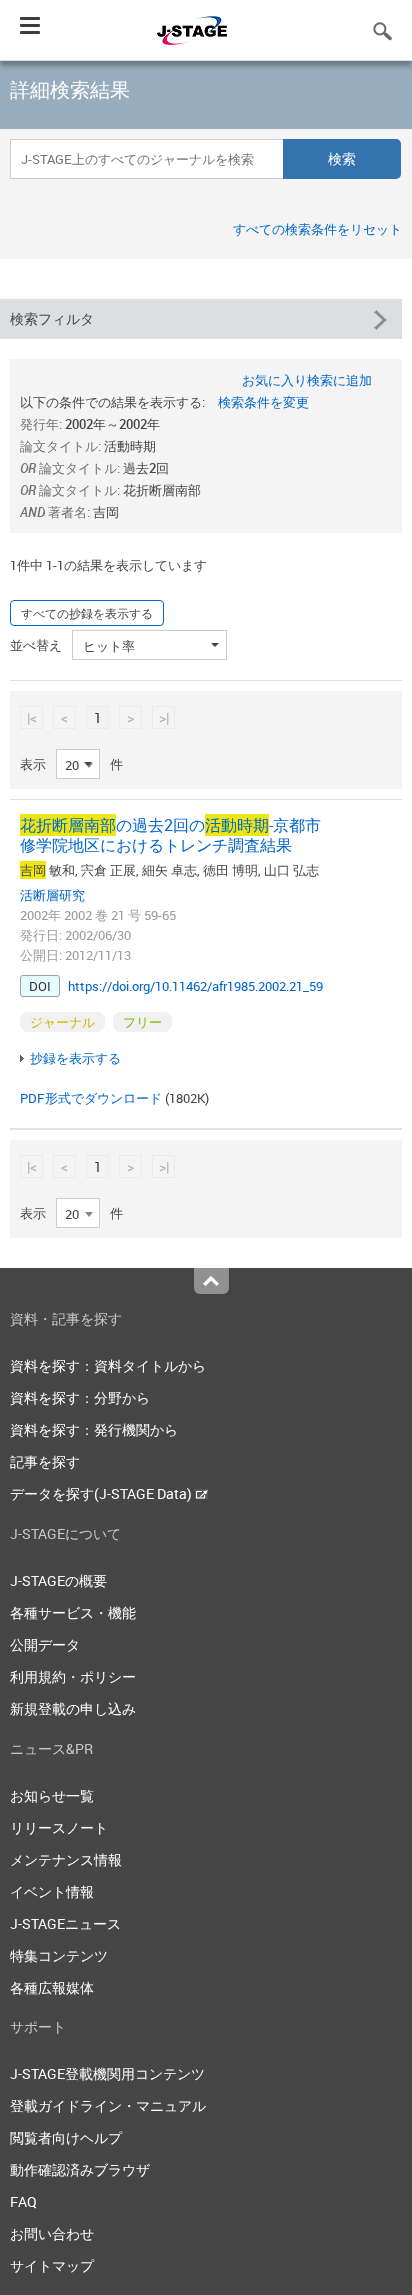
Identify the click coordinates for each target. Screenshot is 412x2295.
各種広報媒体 (52, 1987)
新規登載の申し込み (73, 1708)
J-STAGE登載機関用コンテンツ (107, 2073)
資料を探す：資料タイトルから (108, 1365)
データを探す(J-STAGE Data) (102, 1493)
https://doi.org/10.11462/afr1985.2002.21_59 (195, 986)
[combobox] (78, 764)
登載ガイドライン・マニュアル (108, 2105)
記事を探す (45, 1461)
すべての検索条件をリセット (317, 229)
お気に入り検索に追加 (307, 380)
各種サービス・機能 (73, 1612)
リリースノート (59, 1827)
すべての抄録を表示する (87, 613)
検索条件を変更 (263, 402)
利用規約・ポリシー (73, 1676)
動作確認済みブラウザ (80, 2169)
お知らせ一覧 (52, 1795)
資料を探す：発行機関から (94, 1429)
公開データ (45, 1644)
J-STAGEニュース (65, 1923)
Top (211, 1281)
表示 (33, 764)
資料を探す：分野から (80, 1397)
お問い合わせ (52, 2233)
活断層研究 (52, 895)
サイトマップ (52, 2265)
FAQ (23, 2201)
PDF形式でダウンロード (91, 1098)
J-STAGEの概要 (58, 1580)
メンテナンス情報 (66, 1859)
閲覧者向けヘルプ (66, 2137)
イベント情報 (52, 1891)
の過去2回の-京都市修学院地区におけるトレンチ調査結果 (170, 835)
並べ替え (36, 645)
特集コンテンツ (59, 1955)
